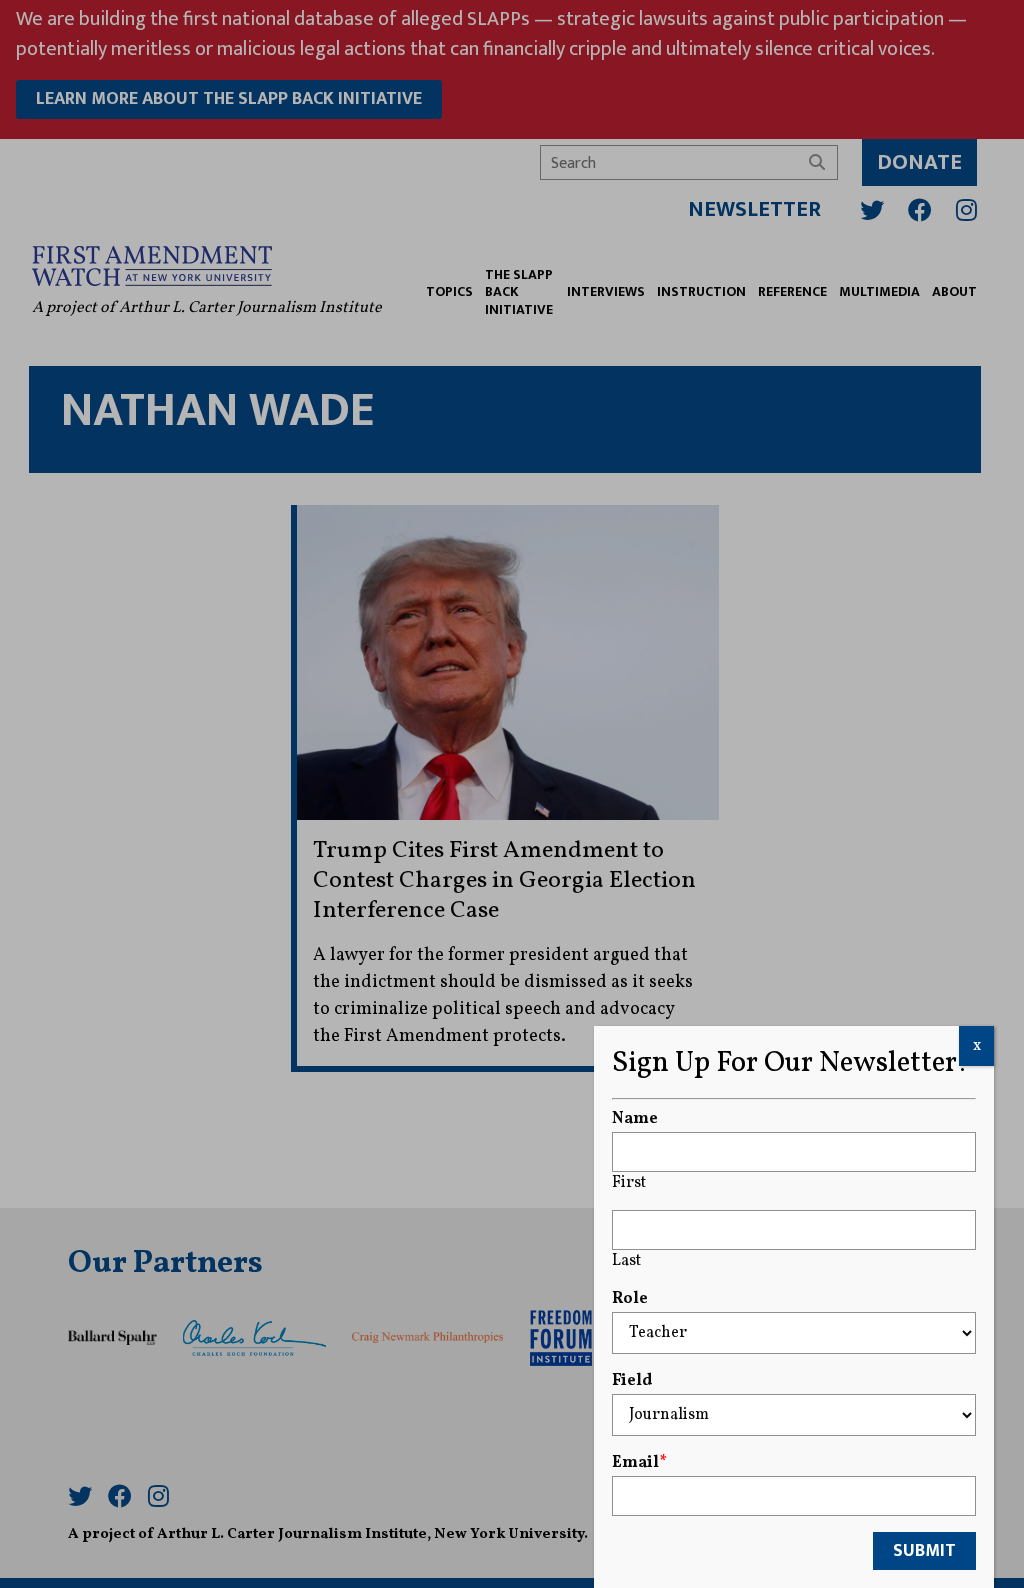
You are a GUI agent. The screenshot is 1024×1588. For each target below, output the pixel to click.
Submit (924, 1551)
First (629, 1183)
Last (626, 1261)
